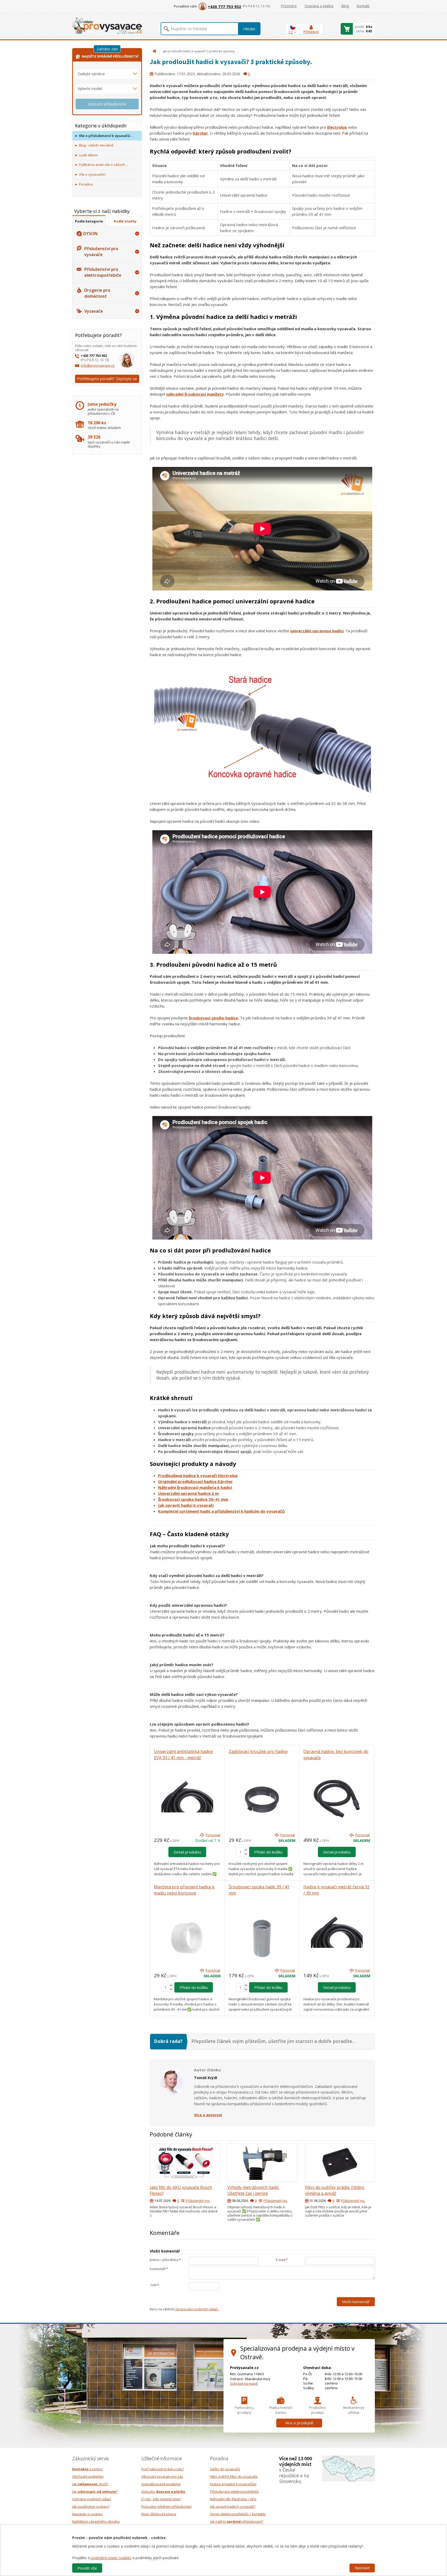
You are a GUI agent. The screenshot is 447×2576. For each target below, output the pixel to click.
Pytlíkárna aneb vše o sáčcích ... (103, 165)
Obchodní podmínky (88, 2477)
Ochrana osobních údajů (92, 2499)
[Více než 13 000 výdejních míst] (349, 2468)
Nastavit (362, 2568)
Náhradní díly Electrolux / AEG (233, 2499)
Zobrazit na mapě (244, 2383)
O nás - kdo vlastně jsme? (161, 2499)
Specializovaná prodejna (161, 2484)
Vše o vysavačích (92, 174)
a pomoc (87, 2469)
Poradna (86, 184)
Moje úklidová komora (159, 2514)
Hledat (249, 29)
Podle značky (125, 221)
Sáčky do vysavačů (225, 2469)
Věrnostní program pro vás (162, 2477)
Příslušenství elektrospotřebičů (234, 2492)
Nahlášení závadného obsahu (96, 2521)
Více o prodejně (299, 2423)
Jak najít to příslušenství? (237, 2521)
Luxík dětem (88, 155)
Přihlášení (311, 32)
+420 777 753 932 (224, 6)
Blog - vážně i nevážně (96, 145)
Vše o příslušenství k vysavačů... (106, 136)
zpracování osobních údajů (197, 2309)
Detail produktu (187, 1852)
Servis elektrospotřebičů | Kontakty (238, 2514)
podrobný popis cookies (111, 2558)
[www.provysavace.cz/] (107, 25)
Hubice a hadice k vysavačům (233, 2484)
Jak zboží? (90, 2484)
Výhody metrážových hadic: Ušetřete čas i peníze (253, 2190)
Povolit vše (87, 2568)
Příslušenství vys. (198, 2201)
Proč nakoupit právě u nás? (163, 2469)
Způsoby (163, 2492)
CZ (291, 32)
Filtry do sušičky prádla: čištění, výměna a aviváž (335, 2190)
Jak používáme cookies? (91, 2506)
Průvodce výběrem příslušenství (166, 2506)
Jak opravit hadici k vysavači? (233, 2506)
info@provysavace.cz (98, 365)
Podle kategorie (89, 221)
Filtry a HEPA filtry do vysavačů (234, 2477)
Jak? (95, 2492)
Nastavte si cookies (87, 2514)
